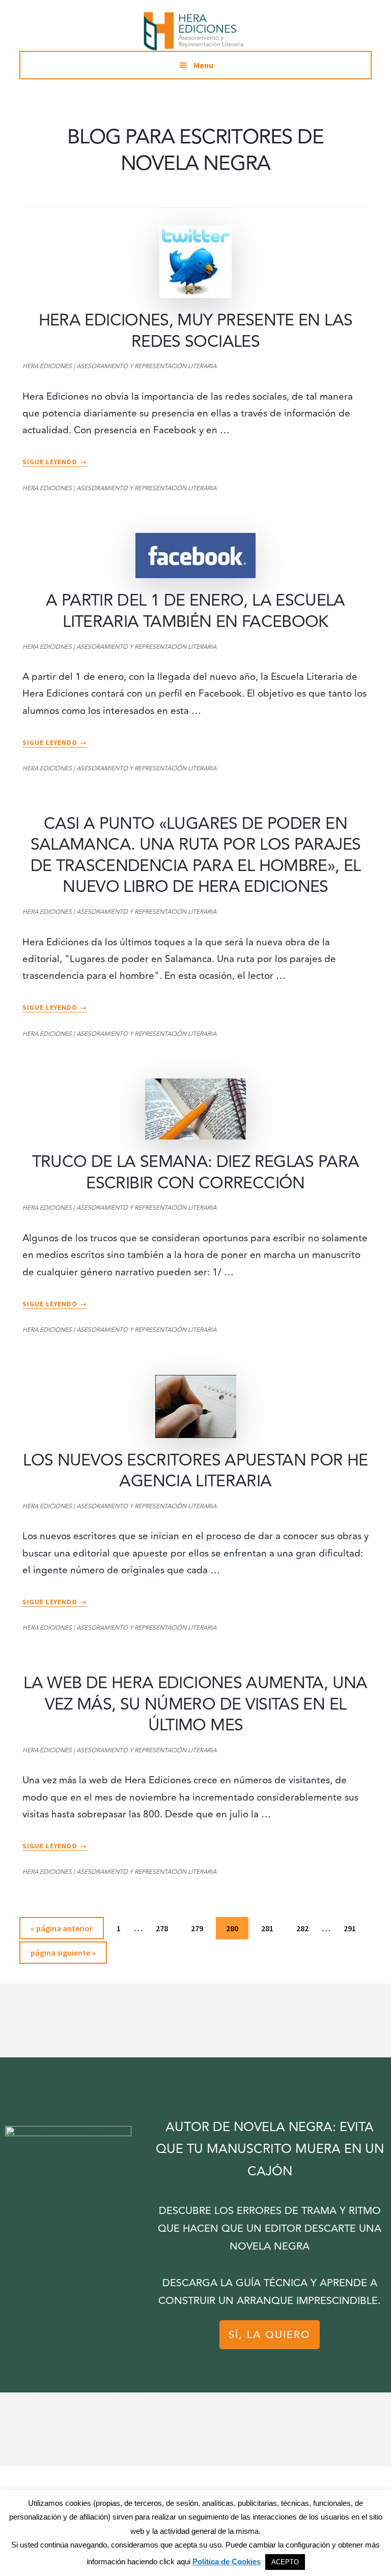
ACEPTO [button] (285, 2562)
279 (199, 1931)
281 (270, 1931)
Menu (203, 65)
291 (352, 1931)
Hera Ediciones (195, 31)
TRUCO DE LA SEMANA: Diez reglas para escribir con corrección (196, 1173)
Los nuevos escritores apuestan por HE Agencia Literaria (195, 1471)
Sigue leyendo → (55, 462)
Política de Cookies (227, 2562)
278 (164, 1931)
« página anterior (62, 1931)
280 (234, 1931)
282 (305, 1931)
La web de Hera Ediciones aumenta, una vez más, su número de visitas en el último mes (195, 1704)
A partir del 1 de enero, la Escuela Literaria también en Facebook (195, 611)
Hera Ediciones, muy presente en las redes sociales (196, 331)
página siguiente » (63, 1955)
